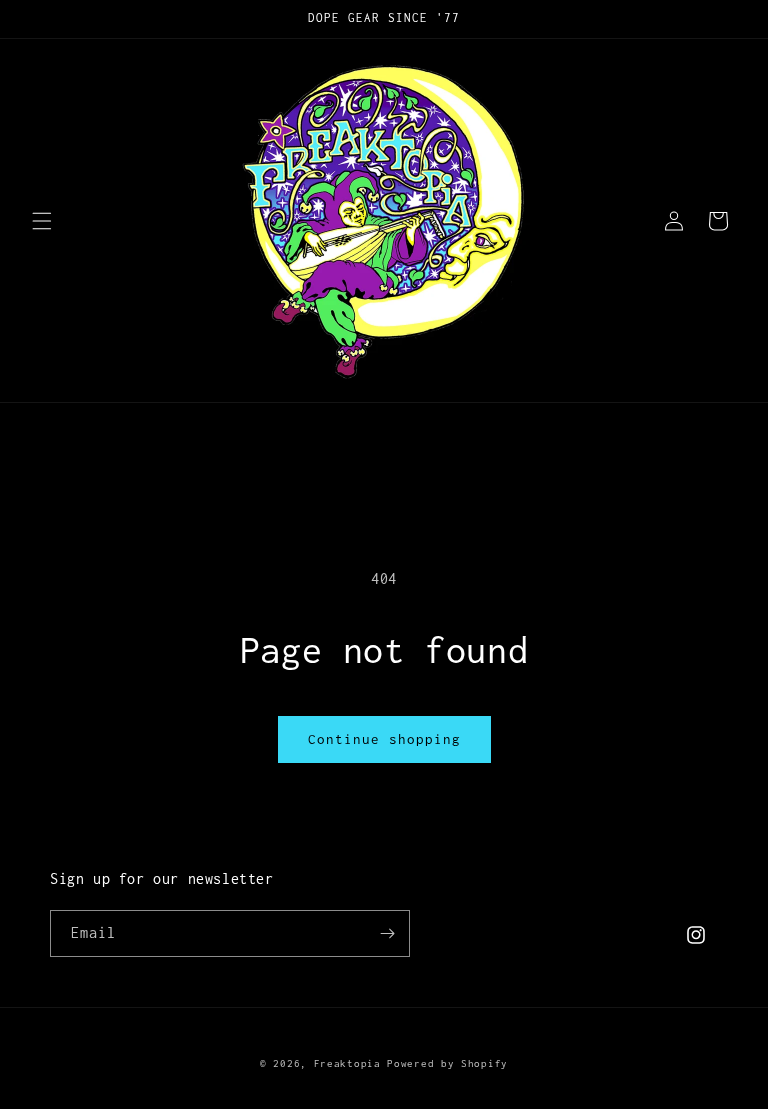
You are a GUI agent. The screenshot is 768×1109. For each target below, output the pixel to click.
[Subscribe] (387, 933)
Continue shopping (384, 739)
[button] (42, 221)
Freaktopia (347, 1063)
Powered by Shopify (447, 1063)
